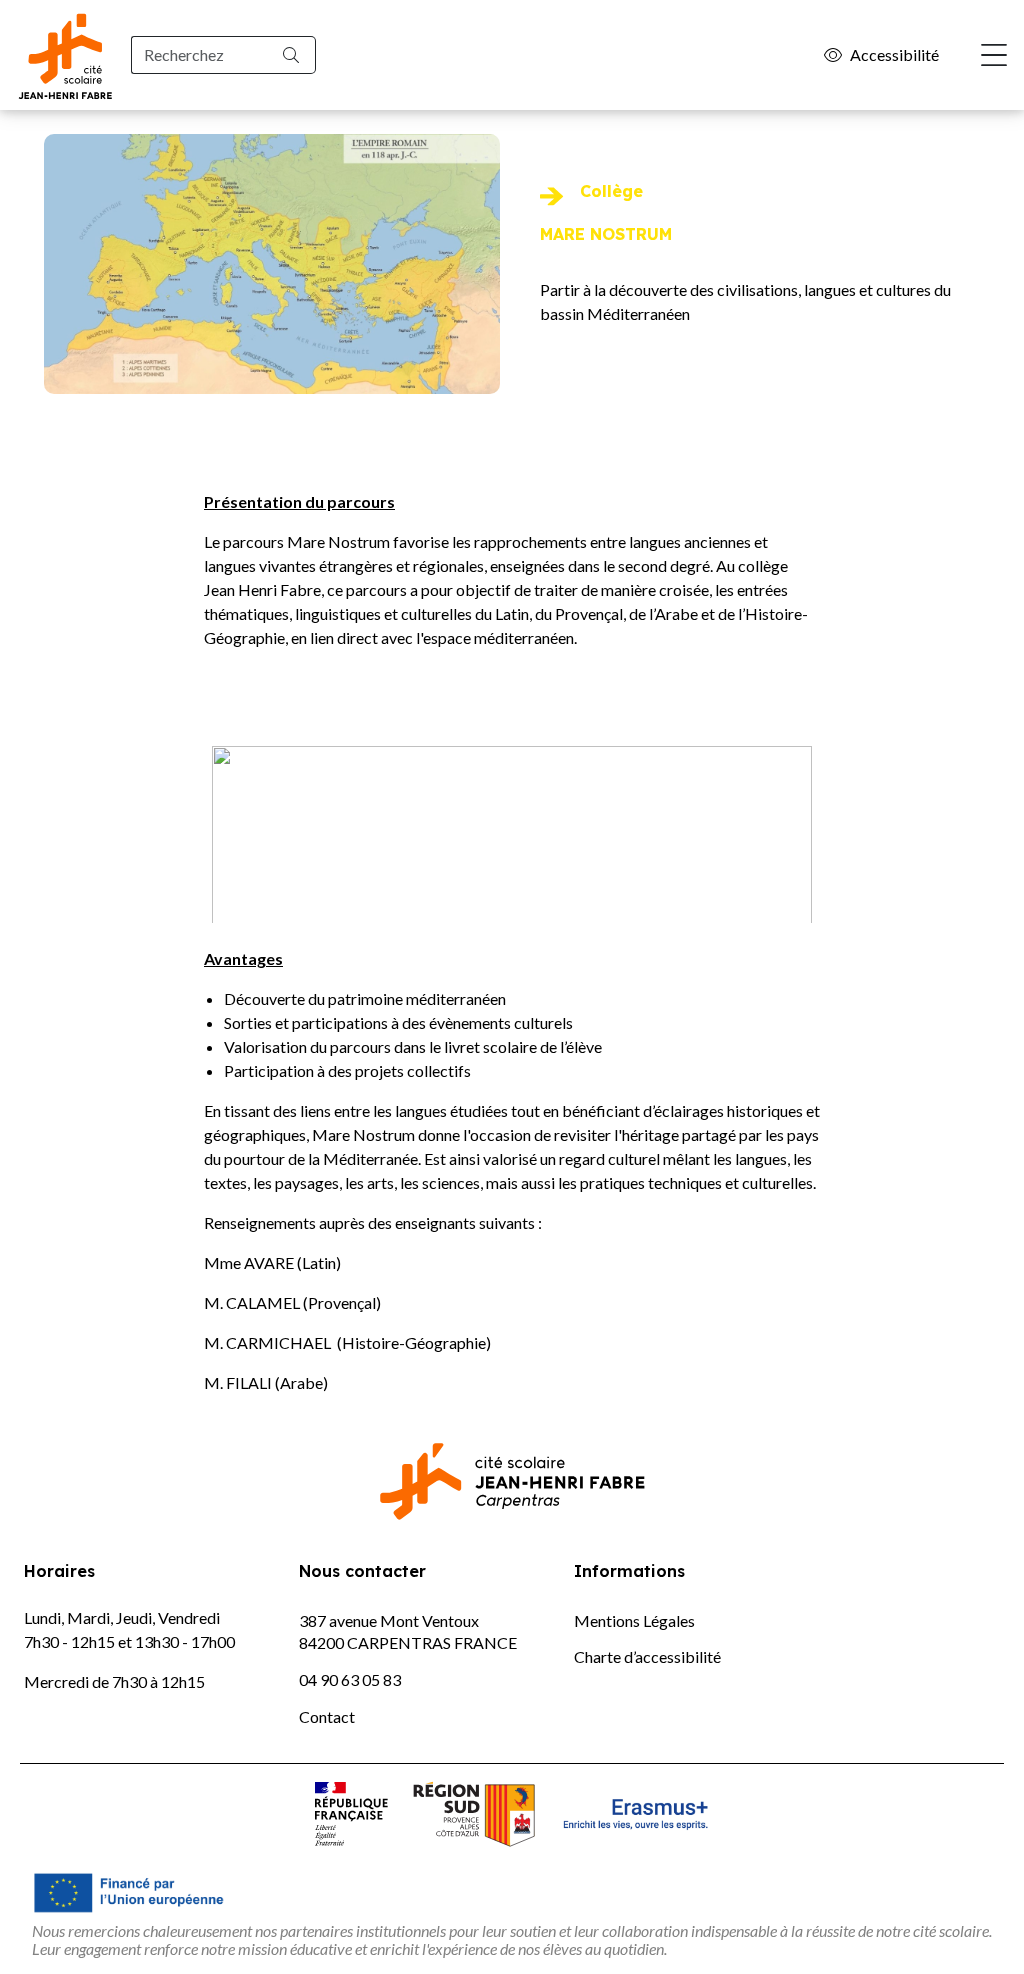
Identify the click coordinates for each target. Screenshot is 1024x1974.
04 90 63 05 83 (350, 1679)
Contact (327, 1716)
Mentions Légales (634, 1620)
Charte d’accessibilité (647, 1656)
